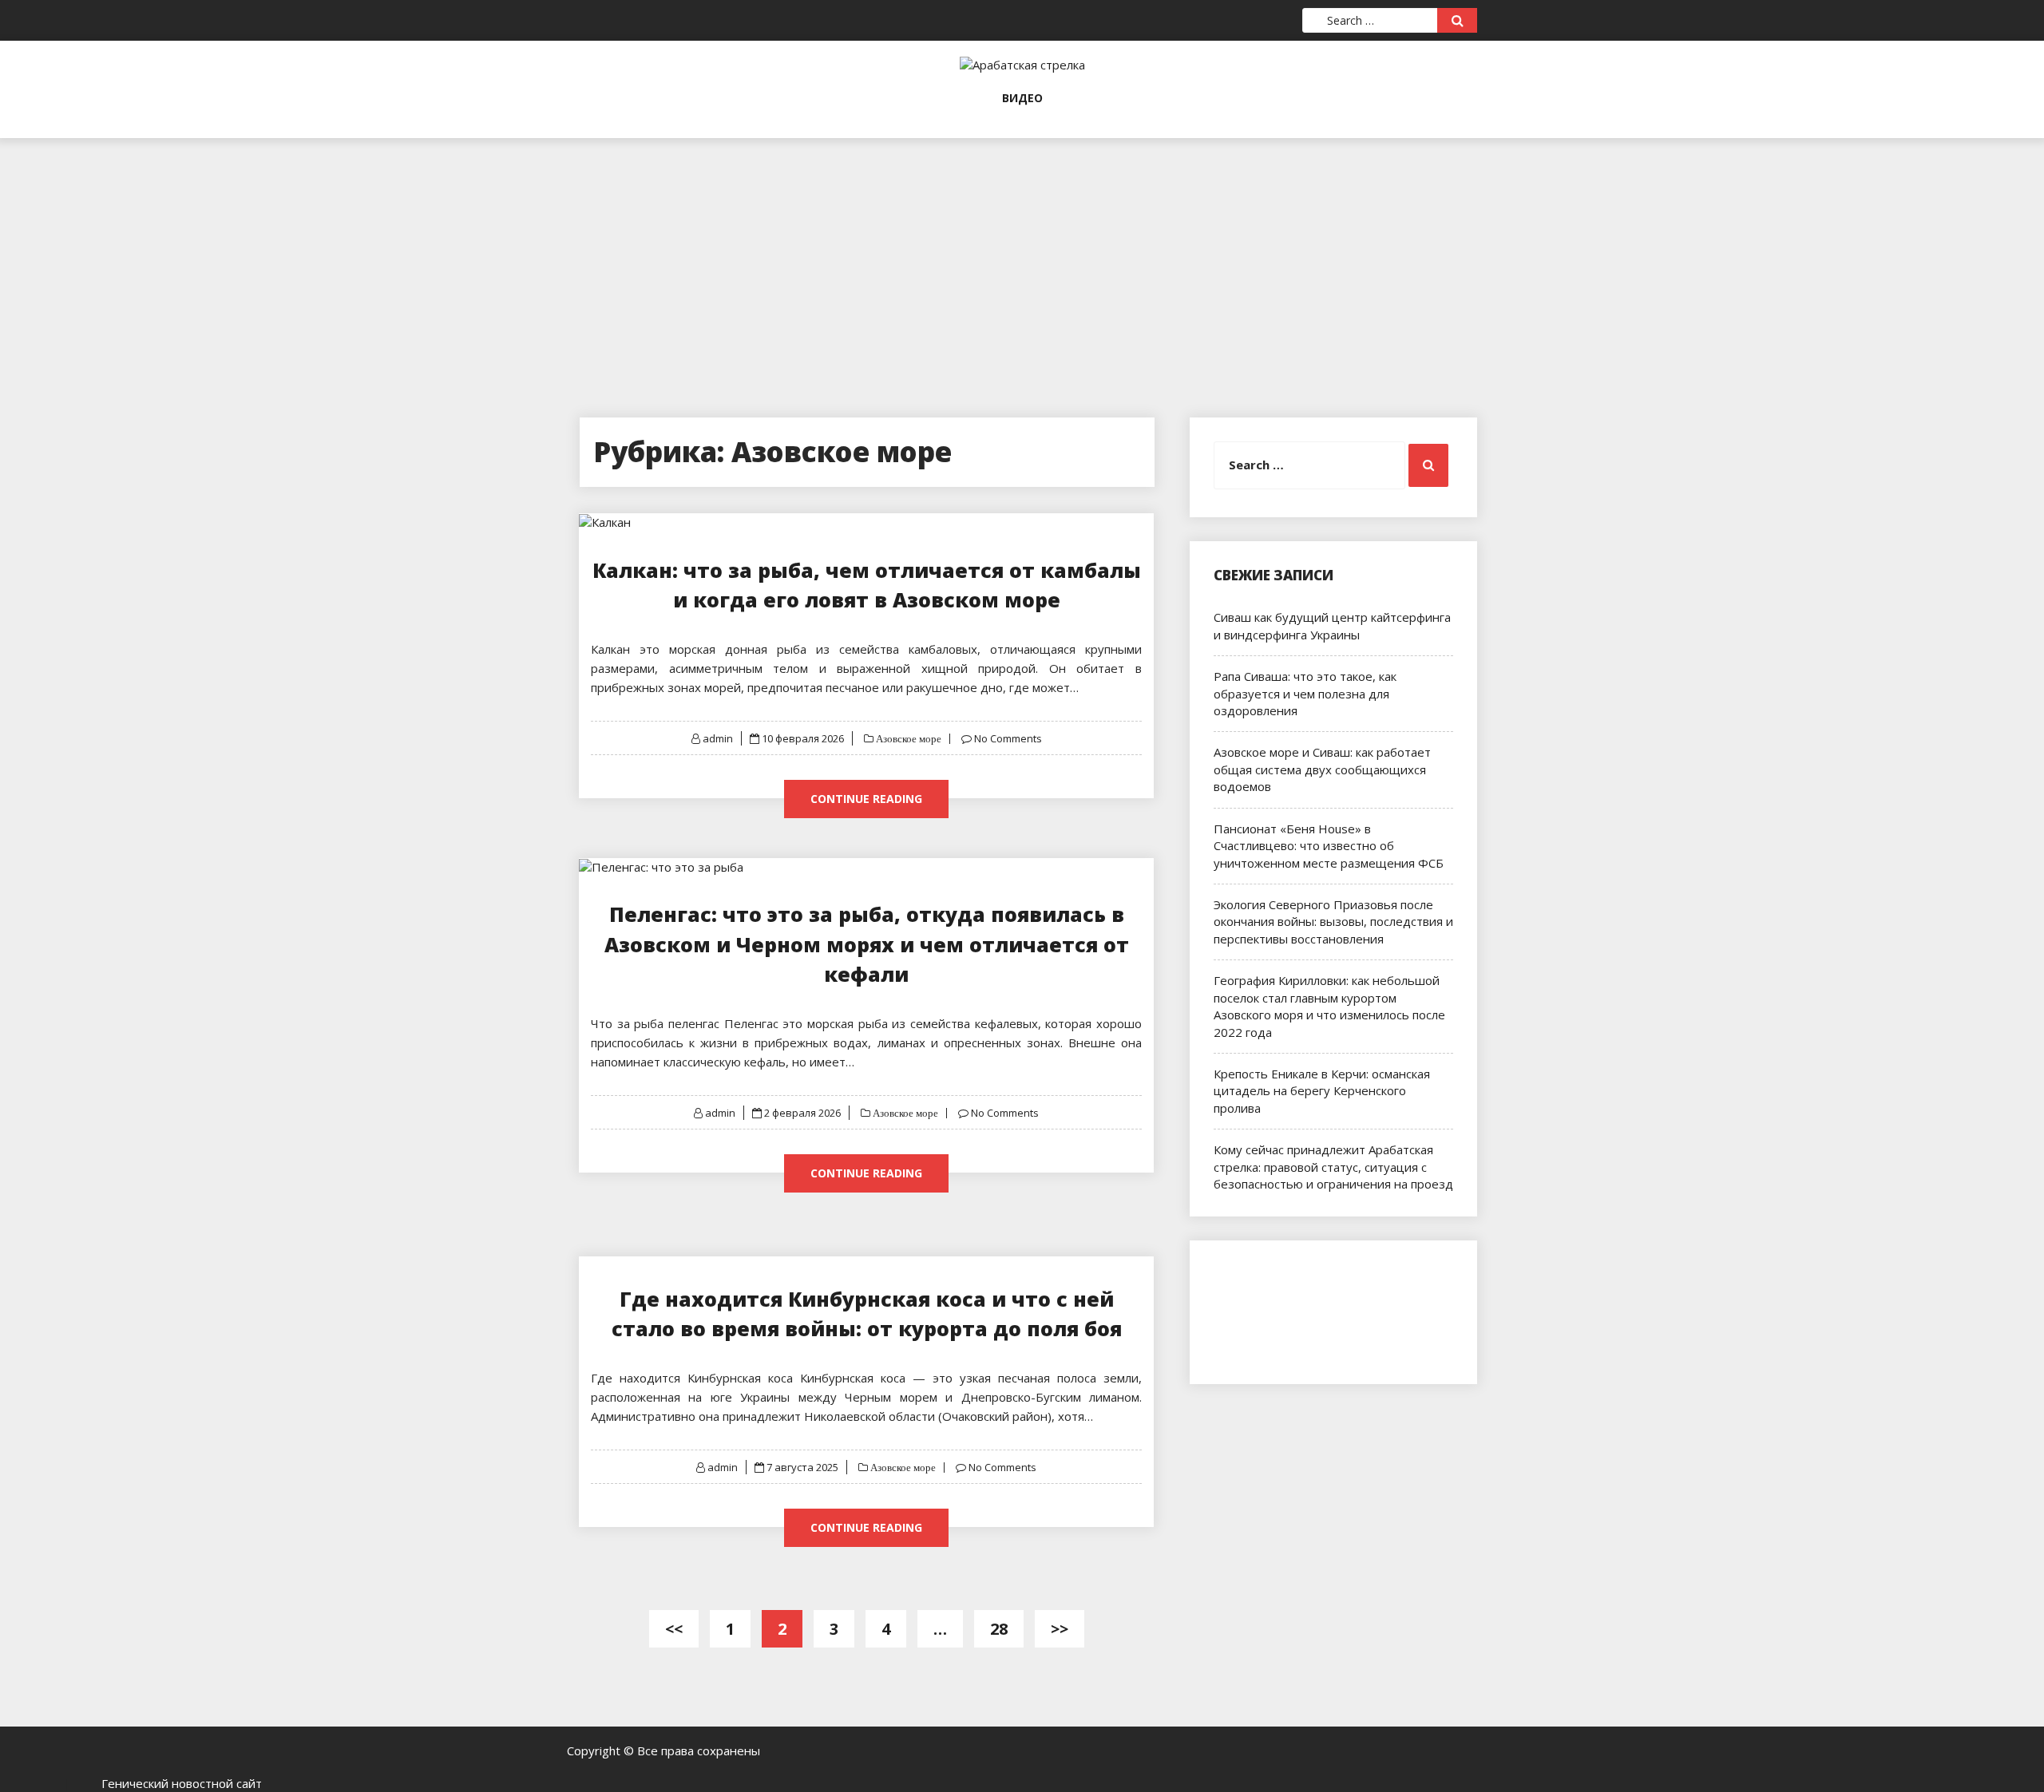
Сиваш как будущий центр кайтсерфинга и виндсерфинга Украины (1332, 625)
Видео (1022, 98)
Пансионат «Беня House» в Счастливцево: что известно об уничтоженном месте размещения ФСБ (1329, 846)
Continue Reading (866, 799)
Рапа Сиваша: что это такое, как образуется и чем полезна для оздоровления (1305, 693)
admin (718, 738)
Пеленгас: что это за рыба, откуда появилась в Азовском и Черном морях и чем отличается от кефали (867, 944)
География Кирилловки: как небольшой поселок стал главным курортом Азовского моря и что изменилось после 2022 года (1329, 1006)
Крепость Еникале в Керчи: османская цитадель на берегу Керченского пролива (1322, 1091)
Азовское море (907, 739)
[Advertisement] (1022, 250)
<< (674, 1629)
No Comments (1008, 738)
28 (999, 1629)
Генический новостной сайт (182, 1783)
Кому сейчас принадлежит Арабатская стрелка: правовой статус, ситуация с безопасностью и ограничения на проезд (1333, 1167)
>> (1060, 1629)
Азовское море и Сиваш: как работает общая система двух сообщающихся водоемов (1322, 769)
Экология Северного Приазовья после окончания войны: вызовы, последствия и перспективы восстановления (1333, 922)
